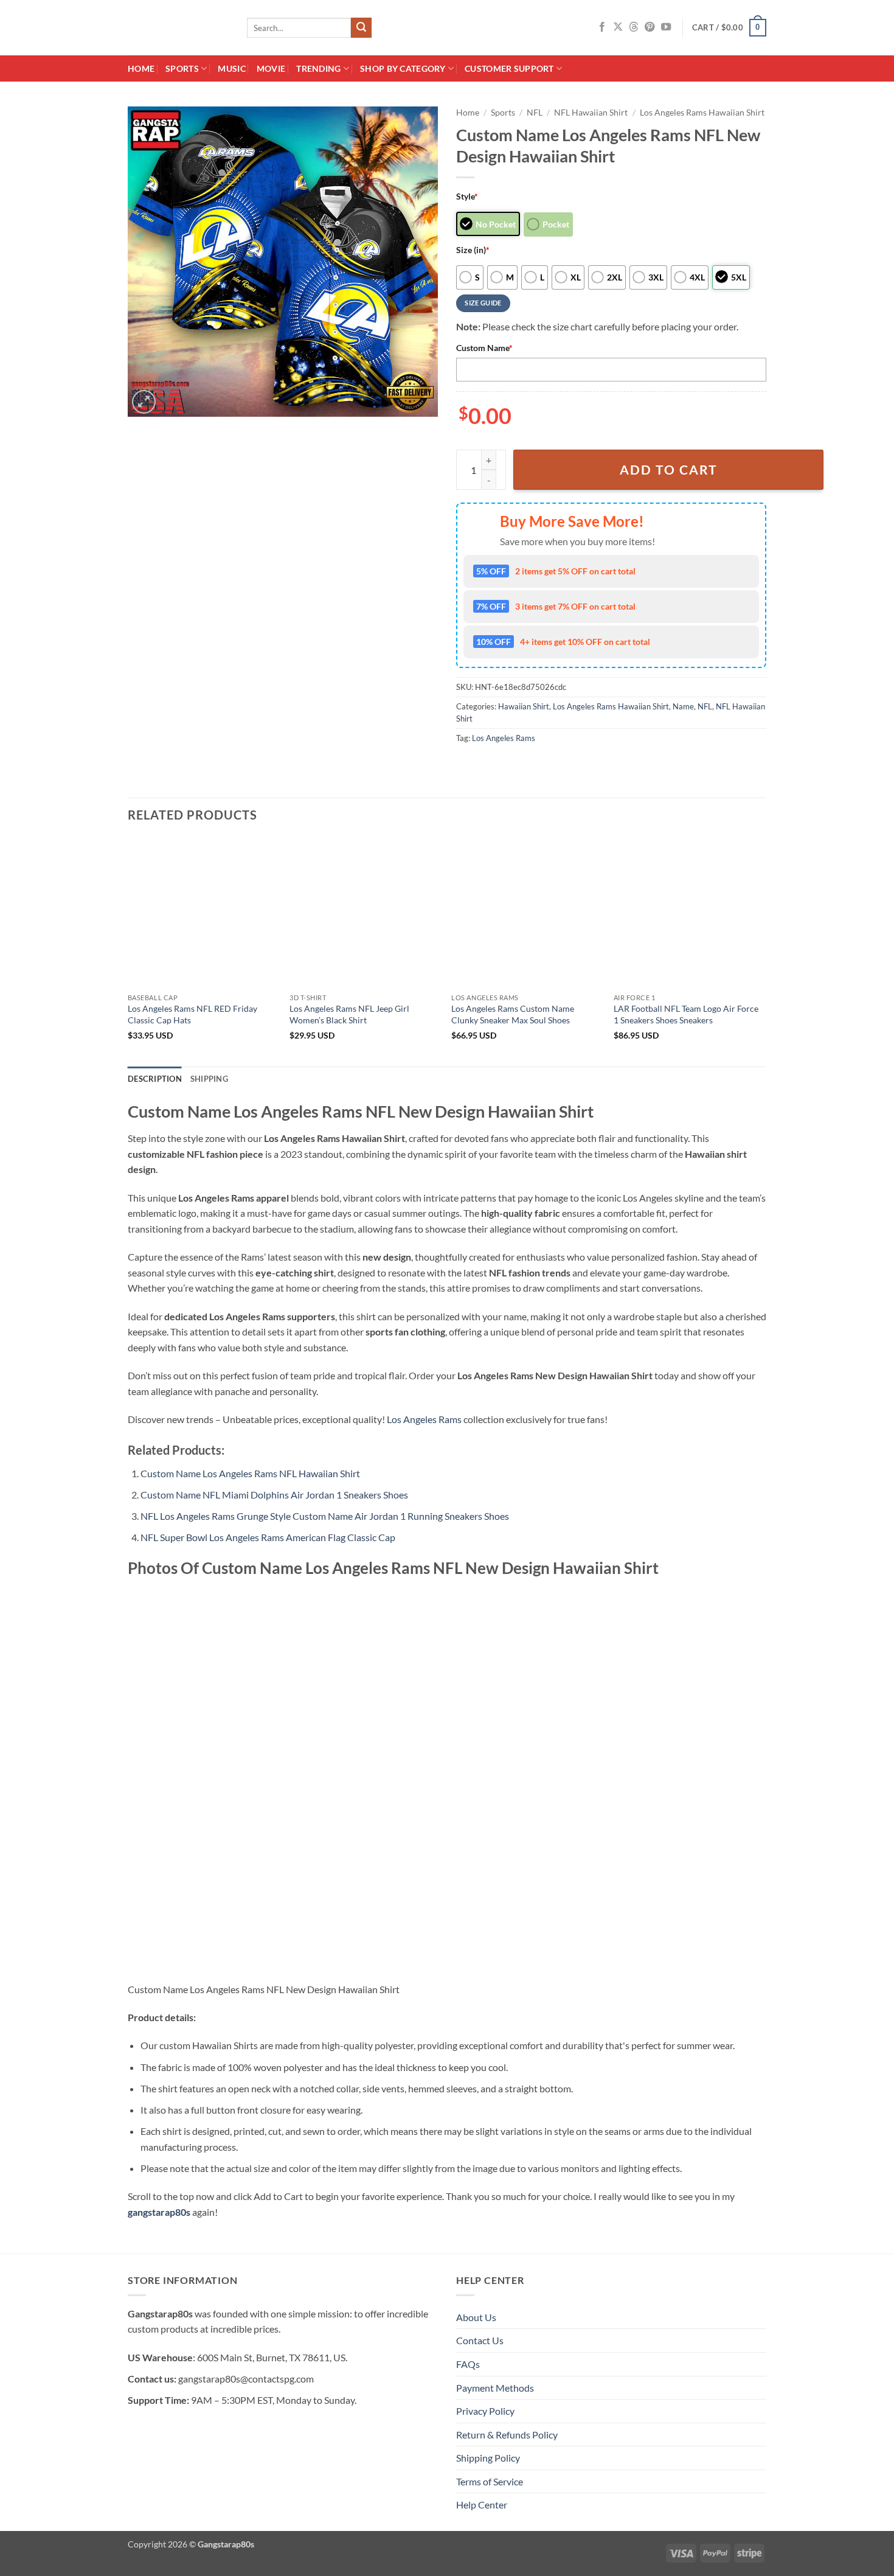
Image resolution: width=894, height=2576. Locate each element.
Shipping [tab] (209, 1079)
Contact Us (480, 2340)
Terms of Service (490, 2481)
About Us (476, 2317)
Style (467, 196)
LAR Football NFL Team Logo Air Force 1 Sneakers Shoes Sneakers (686, 1014)
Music (231, 68)
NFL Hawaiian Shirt (591, 113)
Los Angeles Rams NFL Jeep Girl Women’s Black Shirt (349, 1014)
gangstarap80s (159, 2212)
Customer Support (509, 68)
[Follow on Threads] (634, 27)
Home (141, 68)
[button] (729, 28)
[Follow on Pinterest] (650, 27)
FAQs (468, 2364)
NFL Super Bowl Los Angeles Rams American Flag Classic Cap (268, 1537)
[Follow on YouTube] (666, 27)
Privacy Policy (485, 2411)
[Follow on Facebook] (602, 27)
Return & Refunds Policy (507, 2435)
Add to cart (669, 470)
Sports (182, 68)
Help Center (482, 2505)
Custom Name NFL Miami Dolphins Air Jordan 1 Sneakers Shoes (274, 1495)
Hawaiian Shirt (524, 706)
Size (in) (473, 250)
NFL (535, 113)
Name (683, 706)
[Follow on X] (618, 27)
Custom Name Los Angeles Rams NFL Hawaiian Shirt (250, 1473)
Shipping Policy (488, 2458)
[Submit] (361, 28)
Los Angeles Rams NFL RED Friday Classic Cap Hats (192, 1014)
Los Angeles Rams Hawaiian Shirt (702, 113)
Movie (271, 68)
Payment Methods (495, 2388)
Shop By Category (403, 68)
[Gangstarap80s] (178, 28)
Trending (318, 68)
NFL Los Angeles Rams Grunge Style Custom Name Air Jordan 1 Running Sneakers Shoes (325, 1516)
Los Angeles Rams (504, 738)
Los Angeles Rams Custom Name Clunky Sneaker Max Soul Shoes (513, 1014)
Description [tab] (155, 1079)
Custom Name (484, 348)
